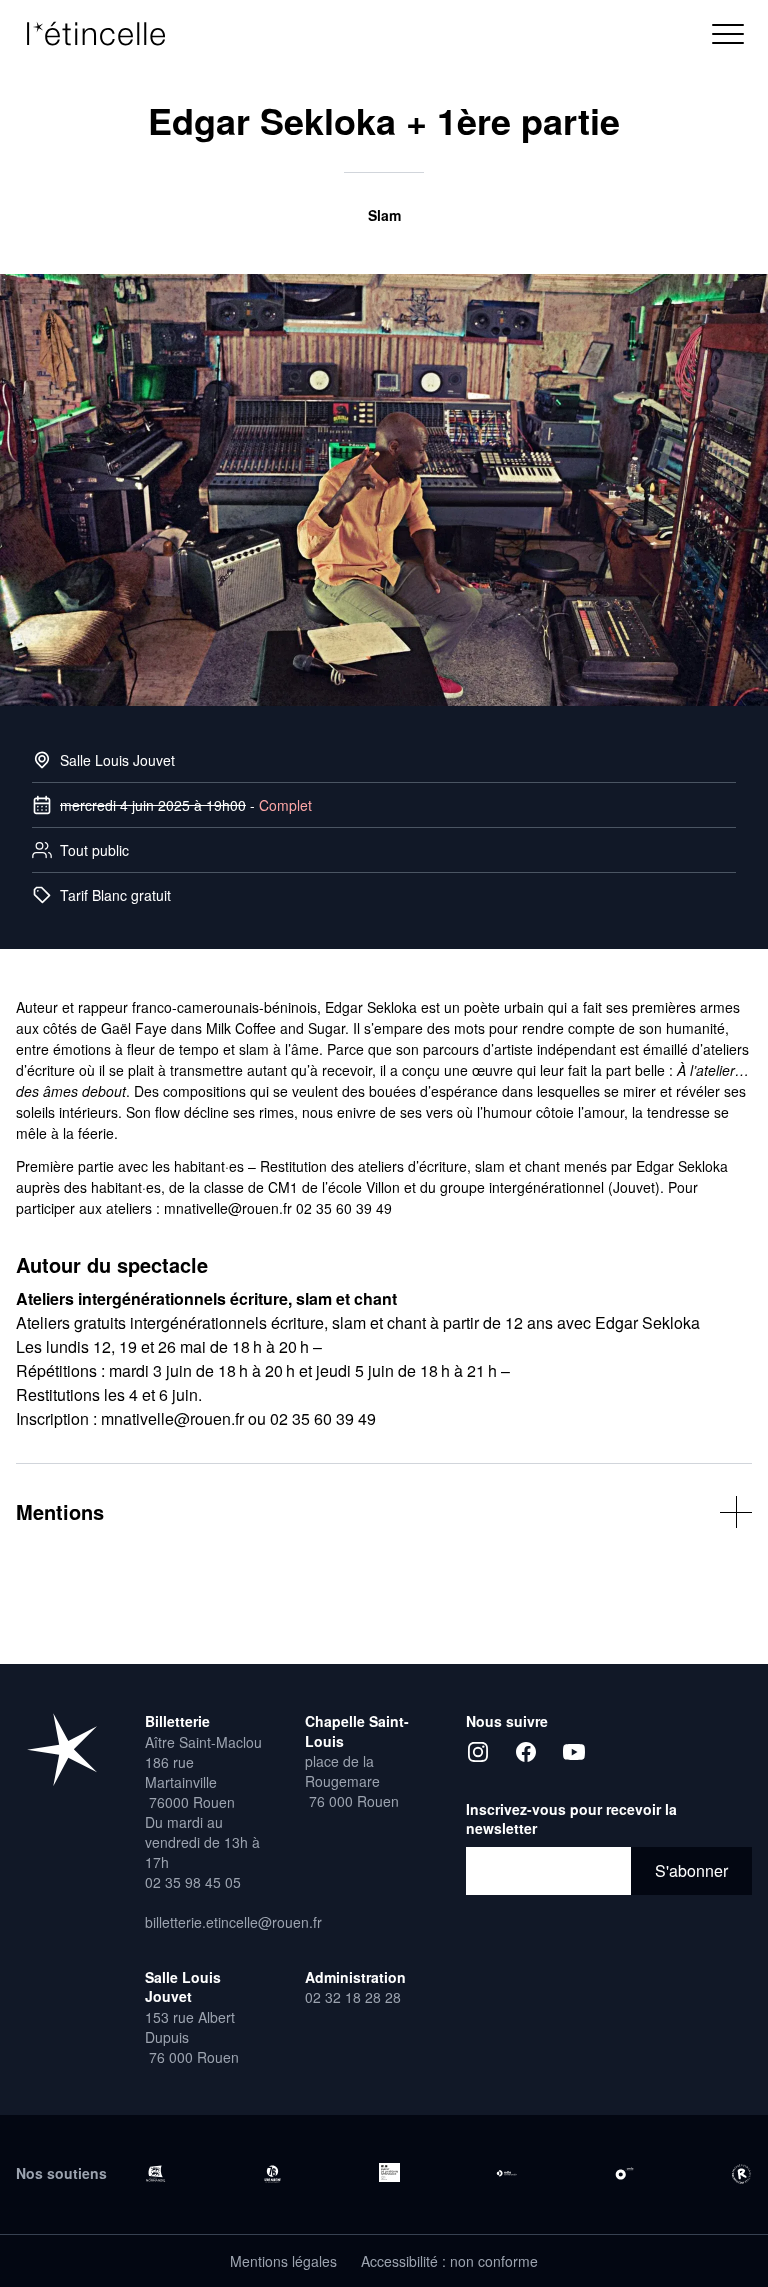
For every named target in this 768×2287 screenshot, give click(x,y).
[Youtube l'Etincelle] (574, 1752)
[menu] (728, 34)
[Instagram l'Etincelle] (478, 1752)
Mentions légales (283, 2261)
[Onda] (624, 2173)
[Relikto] (741, 2174)
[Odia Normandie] (506, 2173)
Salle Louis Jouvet (117, 760)
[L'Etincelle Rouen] (106, 34)
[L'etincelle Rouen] (62, 1749)
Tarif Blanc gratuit (115, 895)
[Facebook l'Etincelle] (526, 1752)
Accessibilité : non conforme (449, 2261)
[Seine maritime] (272, 2174)
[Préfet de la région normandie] (389, 2173)
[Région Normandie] (155, 2173)
